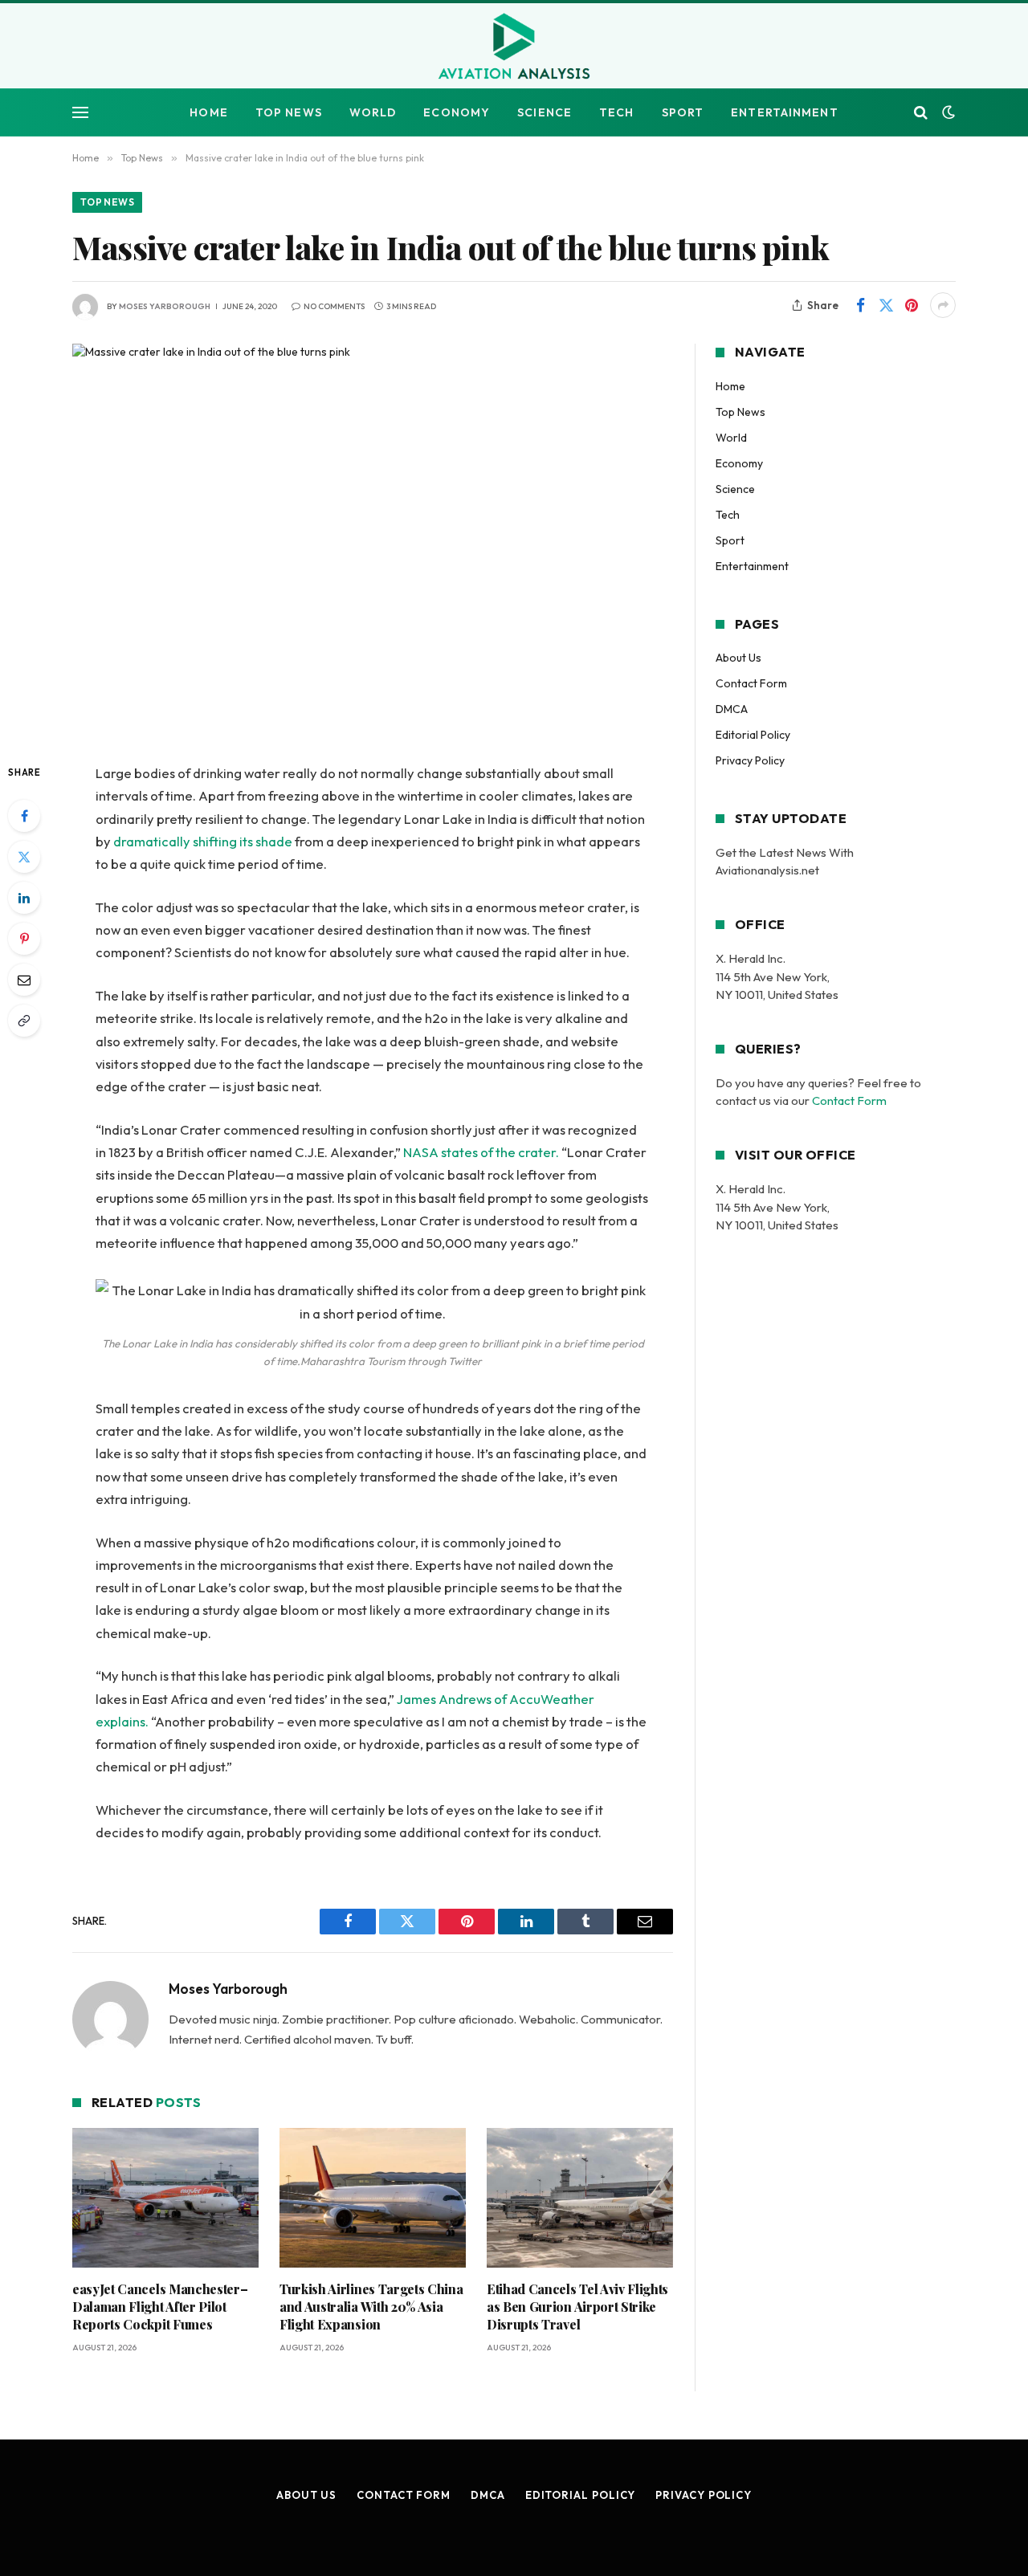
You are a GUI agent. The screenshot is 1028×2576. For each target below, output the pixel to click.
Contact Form (751, 683)
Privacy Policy (750, 760)
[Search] (921, 113)
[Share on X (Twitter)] (886, 305)
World (373, 112)
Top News (289, 112)
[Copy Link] (24, 1021)
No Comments (334, 306)
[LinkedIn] (24, 898)
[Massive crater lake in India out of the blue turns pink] (373, 540)
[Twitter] (24, 857)
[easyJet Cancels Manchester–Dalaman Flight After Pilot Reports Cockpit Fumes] (165, 2198)
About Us (738, 658)
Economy (457, 112)
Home (208, 112)
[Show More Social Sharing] (943, 305)
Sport (683, 112)
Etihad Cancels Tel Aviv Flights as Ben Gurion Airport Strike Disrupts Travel (577, 2307)
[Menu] (80, 113)
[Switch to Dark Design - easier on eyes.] (947, 112)
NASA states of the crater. (481, 1152)
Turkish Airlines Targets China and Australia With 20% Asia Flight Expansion (371, 2307)
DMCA (732, 709)
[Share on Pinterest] (912, 305)
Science (545, 112)
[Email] (24, 980)
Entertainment (785, 112)
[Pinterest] (24, 939)
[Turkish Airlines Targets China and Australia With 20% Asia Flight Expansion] (373, 2198)
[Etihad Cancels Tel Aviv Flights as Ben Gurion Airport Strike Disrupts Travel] (580, 2198)
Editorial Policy (753, 735)
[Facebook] (24, 816)
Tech (616, 112)
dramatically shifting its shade (203, 841)
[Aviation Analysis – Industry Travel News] (514, 47)
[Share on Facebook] (860, 305)
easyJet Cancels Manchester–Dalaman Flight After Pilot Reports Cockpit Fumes (160, 2307)
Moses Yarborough (165, 306)
